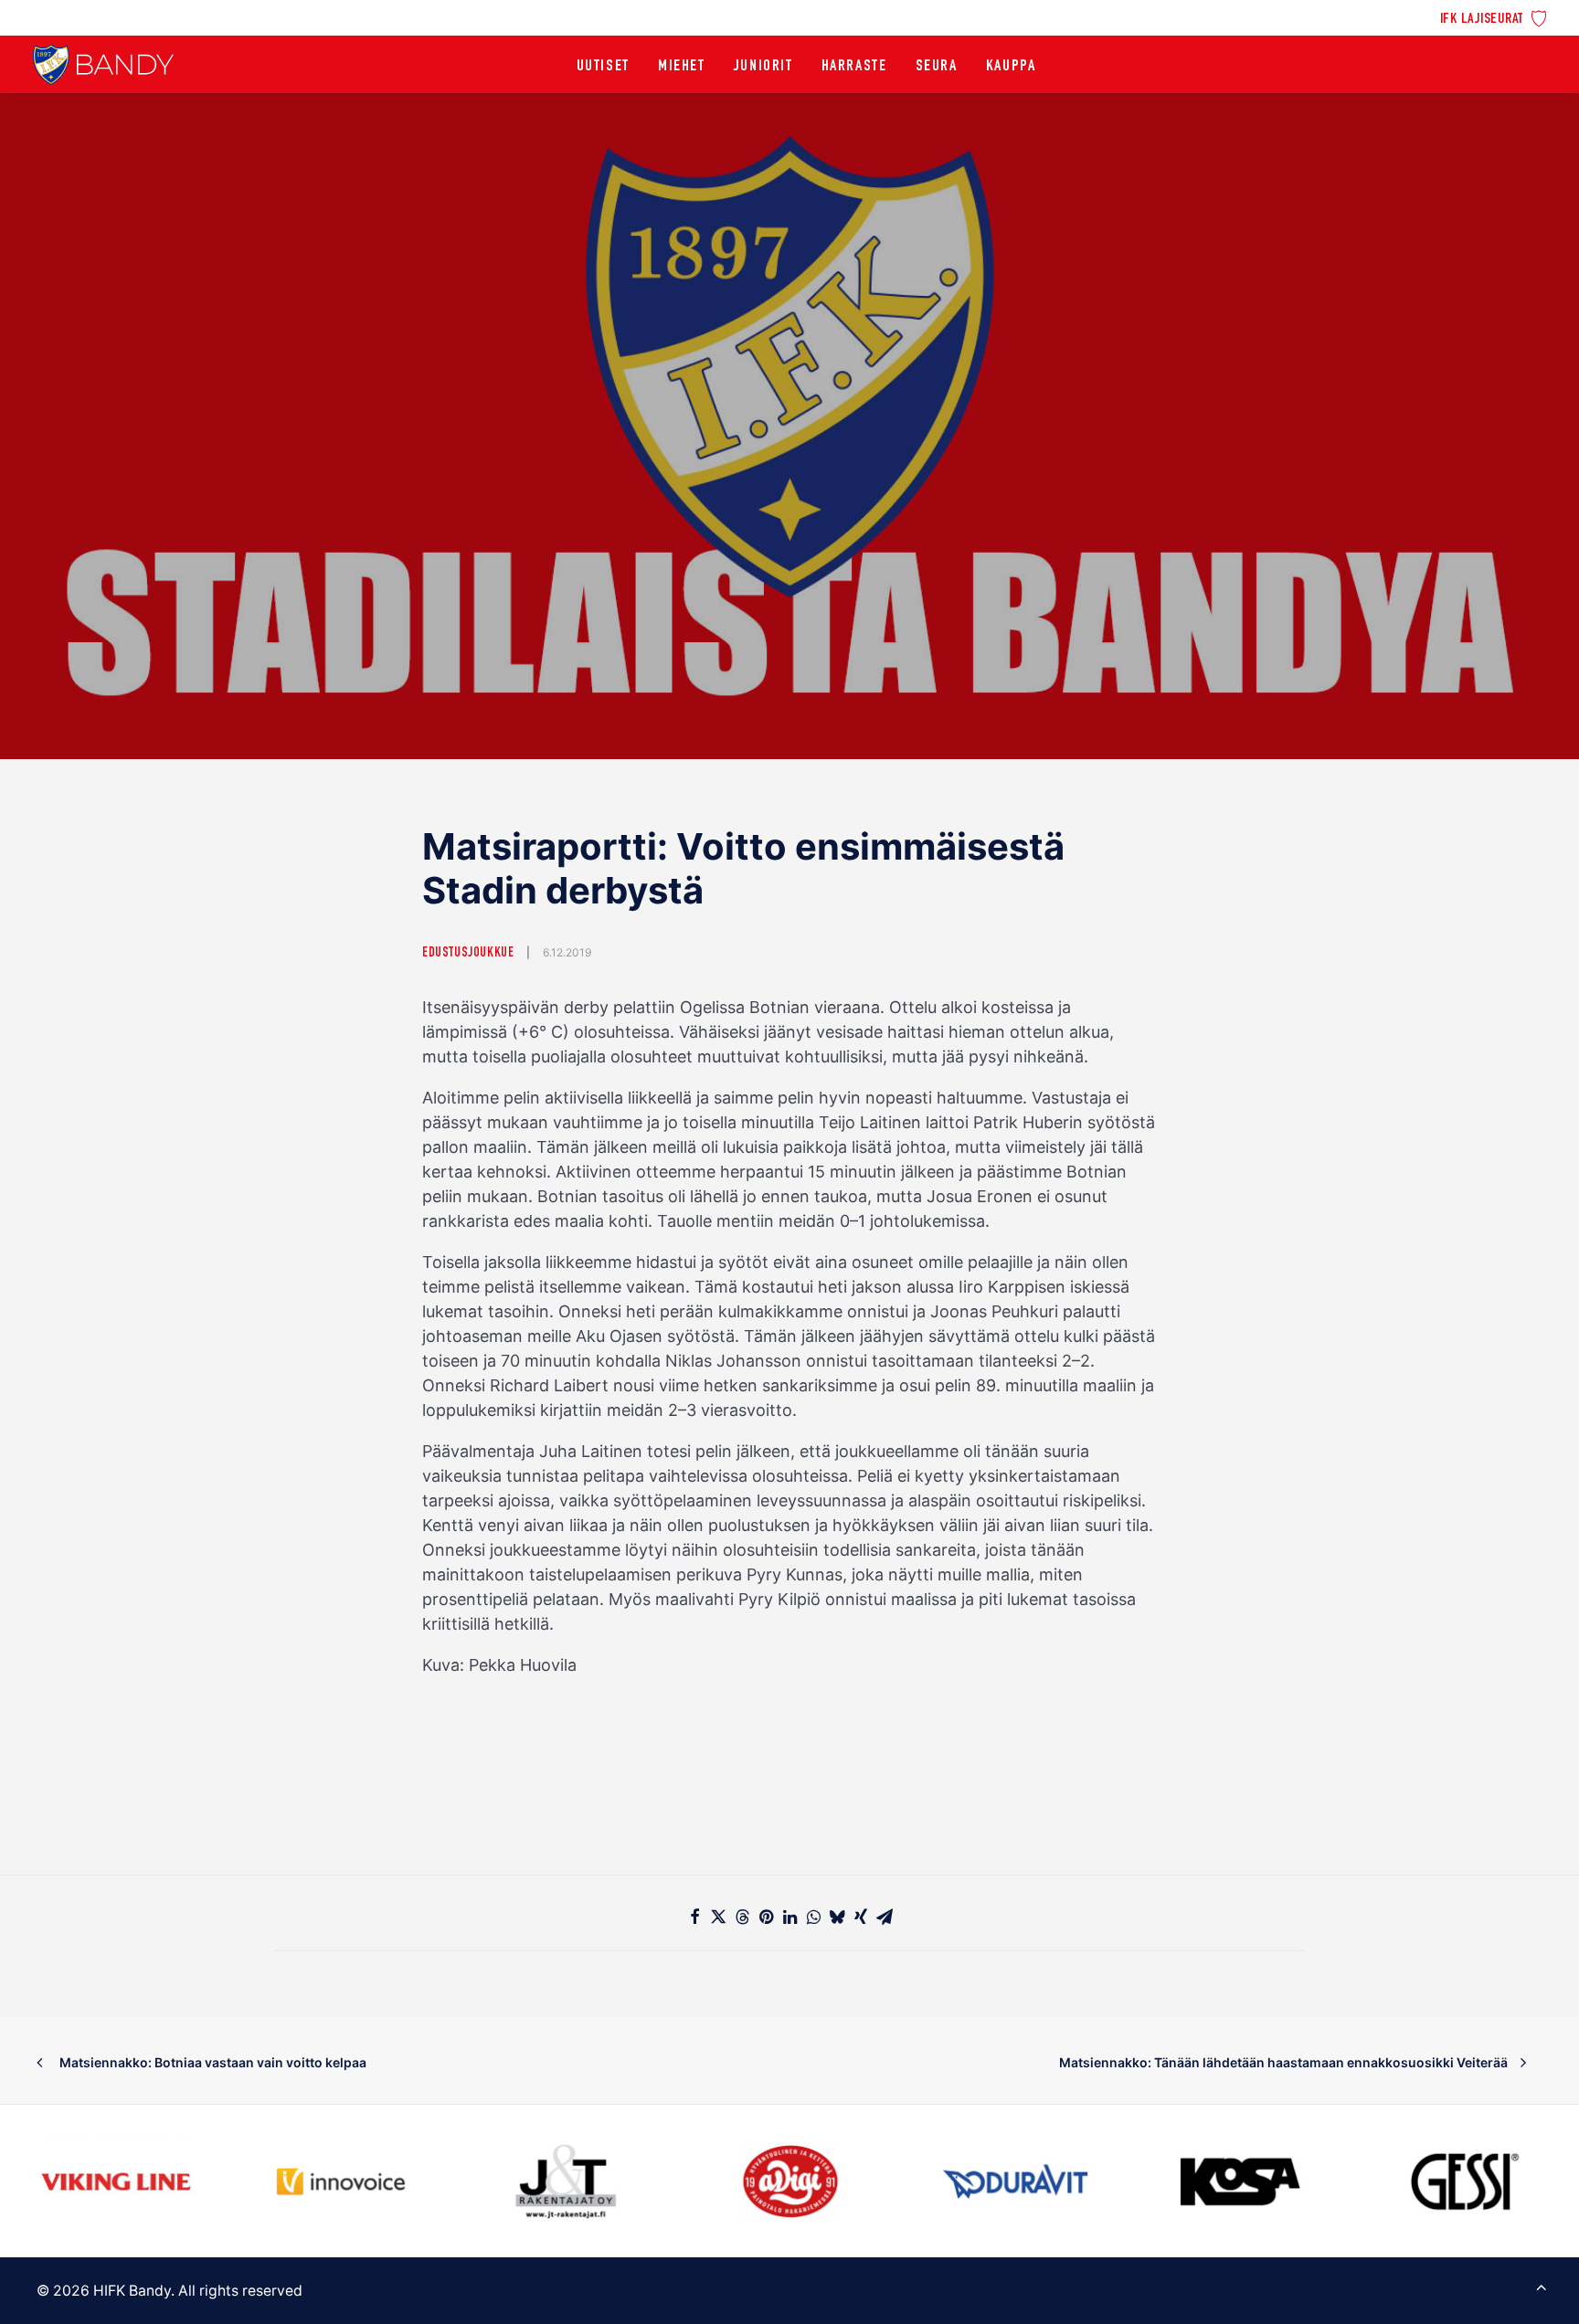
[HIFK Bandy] (103, 64)
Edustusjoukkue (468, 953)
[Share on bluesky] (837, 1917)
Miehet (682, 67)
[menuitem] (1494, 17)
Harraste (854, 67)
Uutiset (603, 67)
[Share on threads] (742, 1917)
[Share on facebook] (694, 1917)
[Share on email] (885, 1917)
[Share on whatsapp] (813, 1917)
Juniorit (763, 67)
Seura (937, 67)
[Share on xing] (861, 1917)
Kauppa (1011, 67)
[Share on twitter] (718, 1917)
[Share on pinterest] (766, 1917)
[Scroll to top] (1542, 2285)
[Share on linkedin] (789, 1917)
